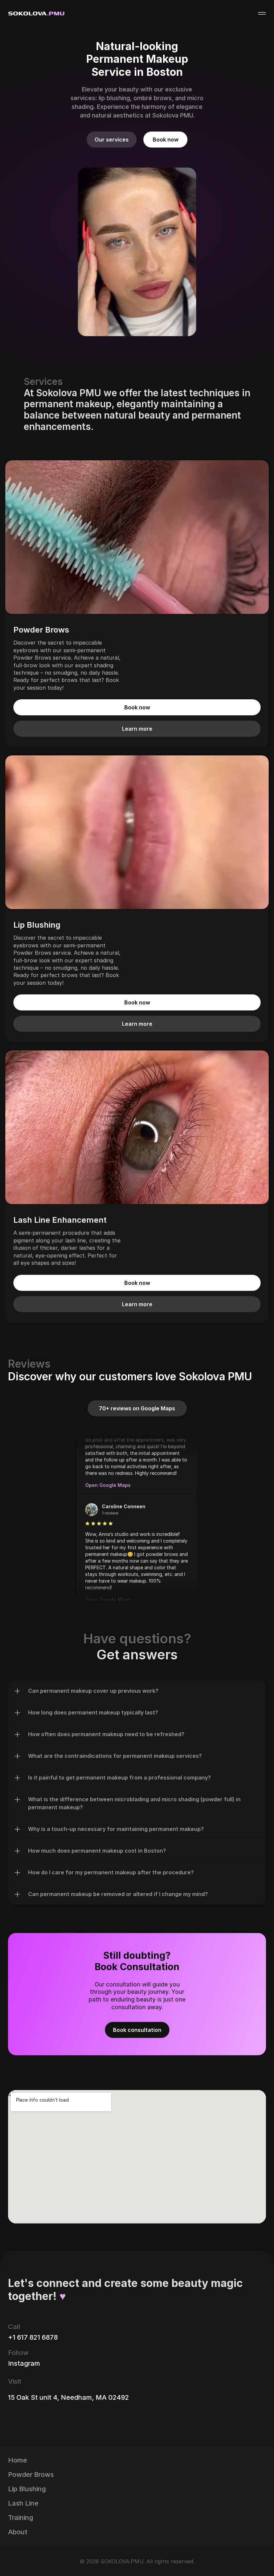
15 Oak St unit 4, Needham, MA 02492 (68, 2397)
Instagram (24, 2363)
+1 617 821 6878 (33, 2337)
